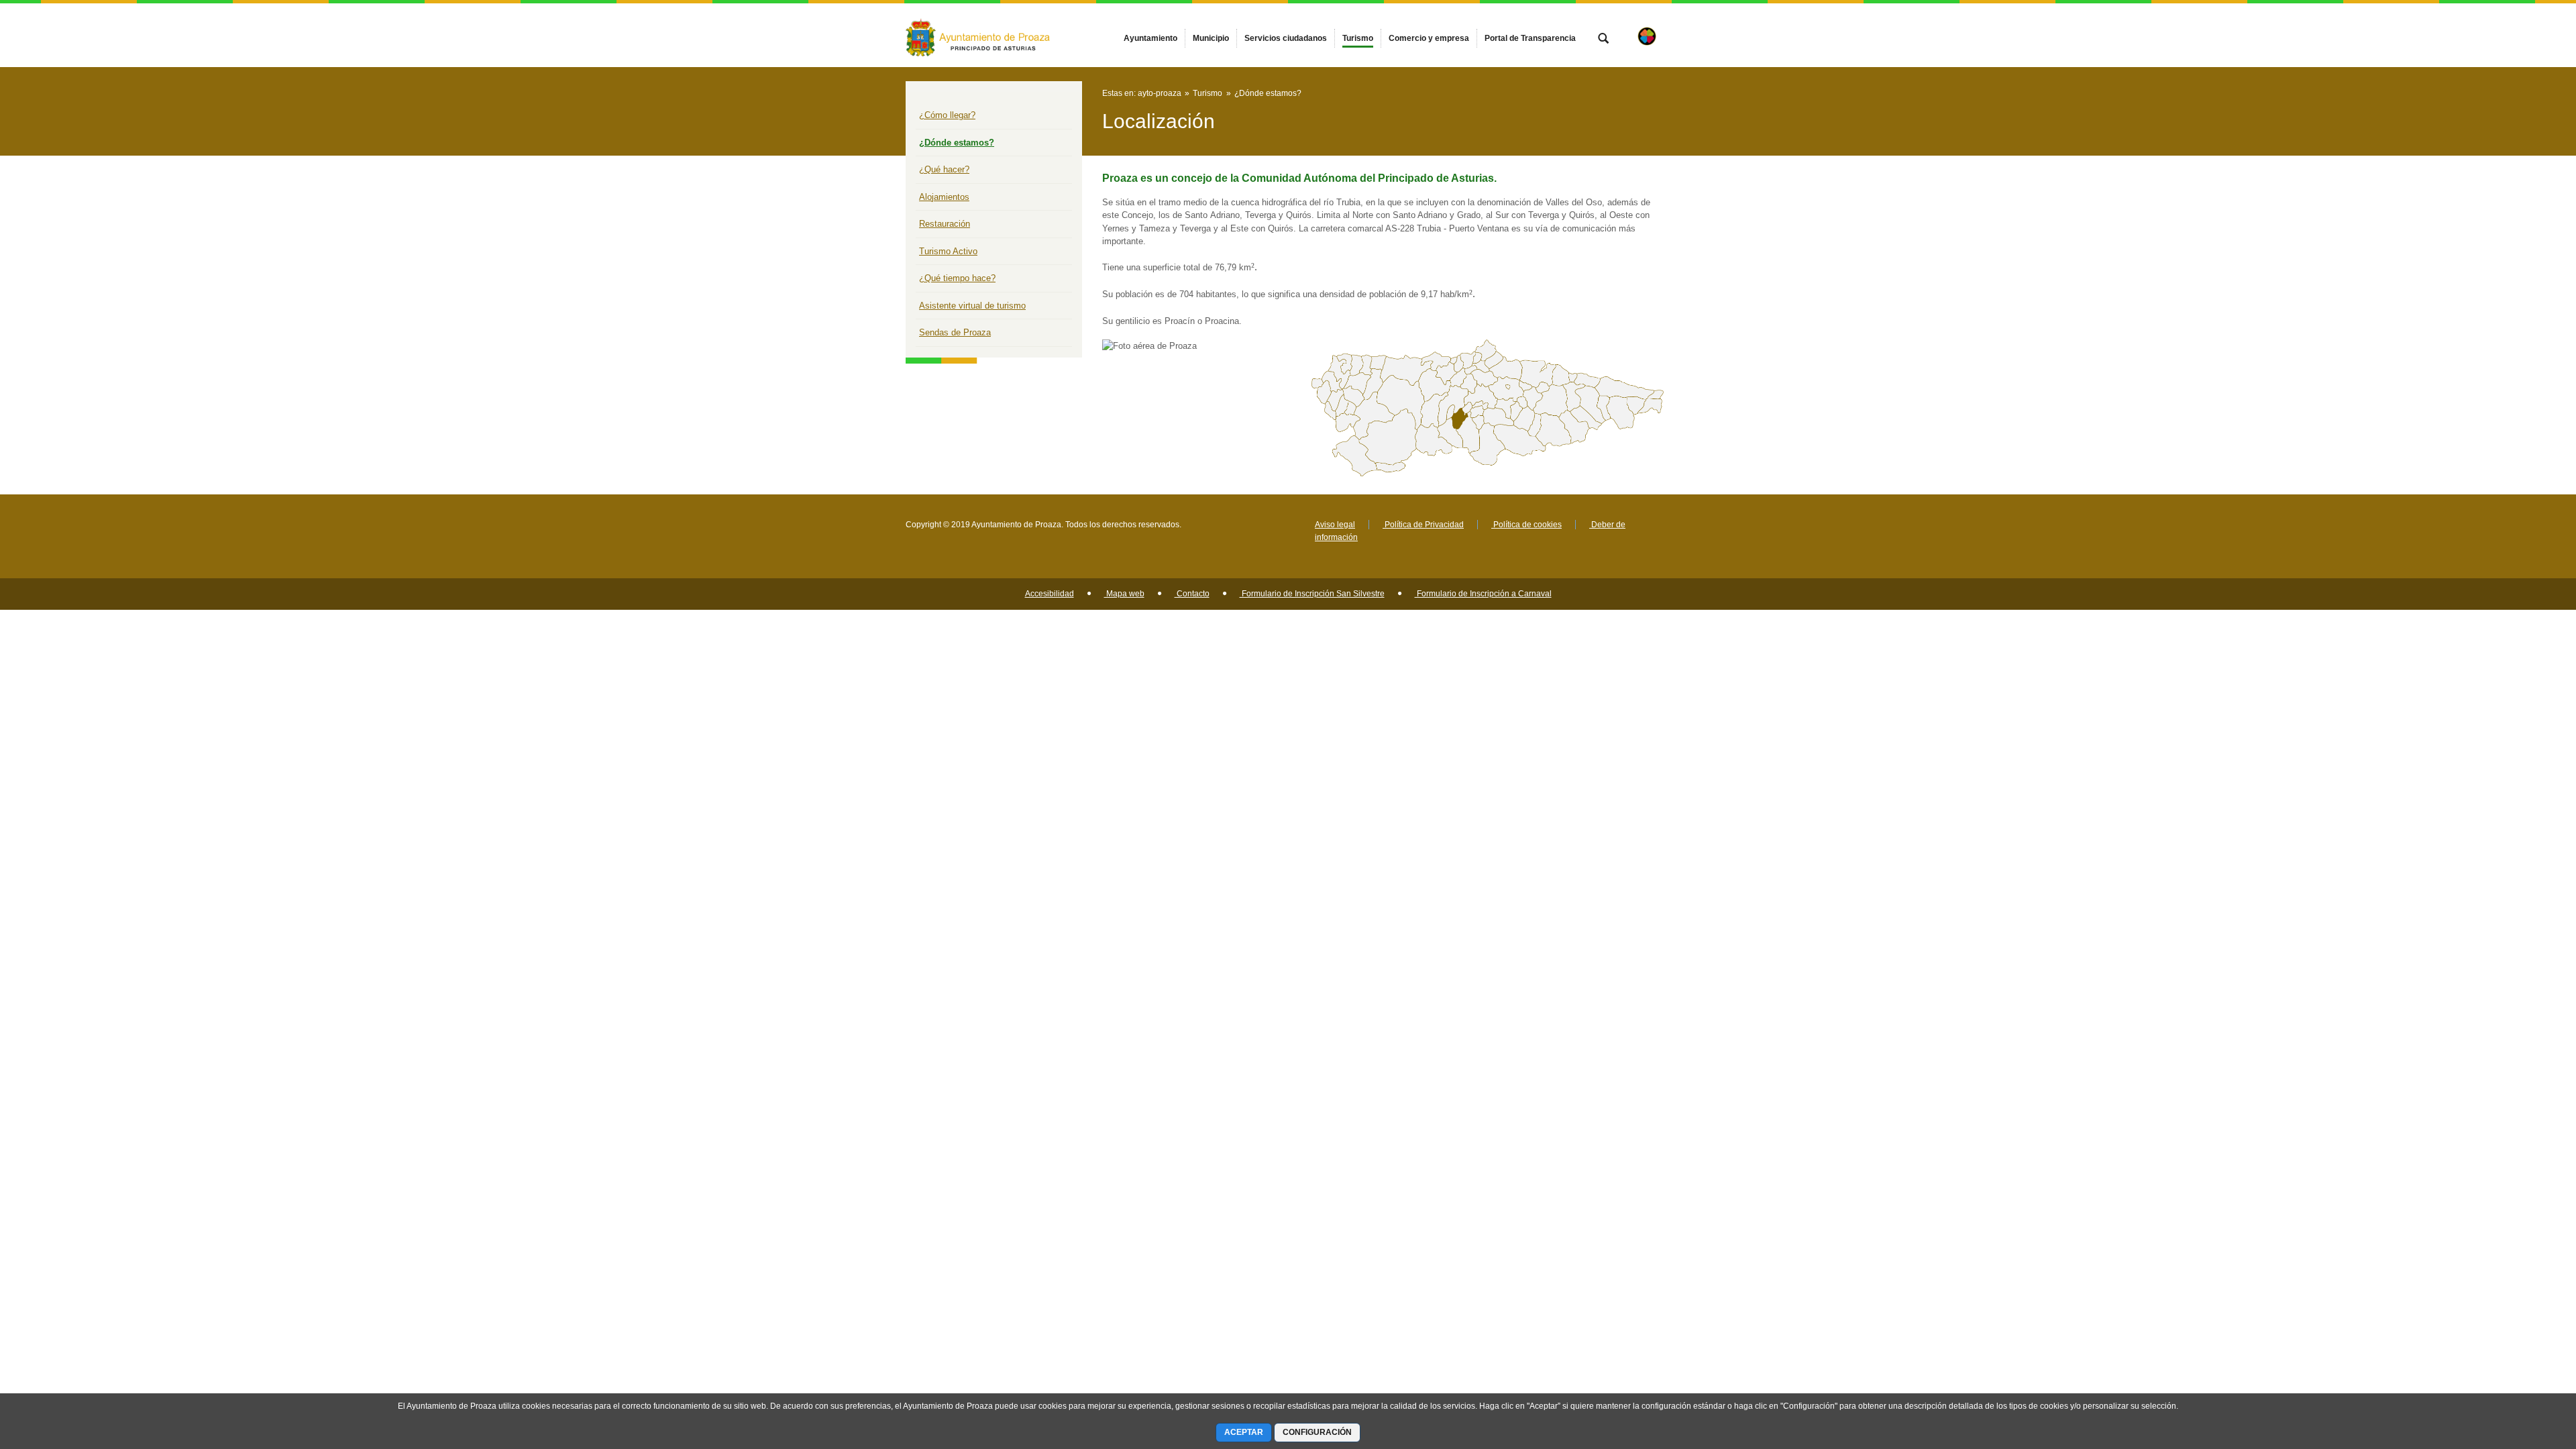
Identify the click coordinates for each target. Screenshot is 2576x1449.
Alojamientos (944, 197)
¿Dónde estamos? (957, 143)
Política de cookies (1526, 525)
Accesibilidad (1050, 594)
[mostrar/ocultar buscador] (1603, 40)
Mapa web (1124, 594)
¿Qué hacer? (944, 169)
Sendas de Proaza (955, 332)
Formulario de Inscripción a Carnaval (1483, 594)
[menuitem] (1150, 38)
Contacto (1192, 594)
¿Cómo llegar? (947, 115)
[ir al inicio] (2522, 1368)
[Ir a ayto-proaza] (979, 35)
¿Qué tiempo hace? (957, 278)
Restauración (945, 224)
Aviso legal (1335, 525)
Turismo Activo (948, 251)
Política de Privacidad (1423, 525)
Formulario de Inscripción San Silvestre (1312, 594)
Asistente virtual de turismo (972, 306)
